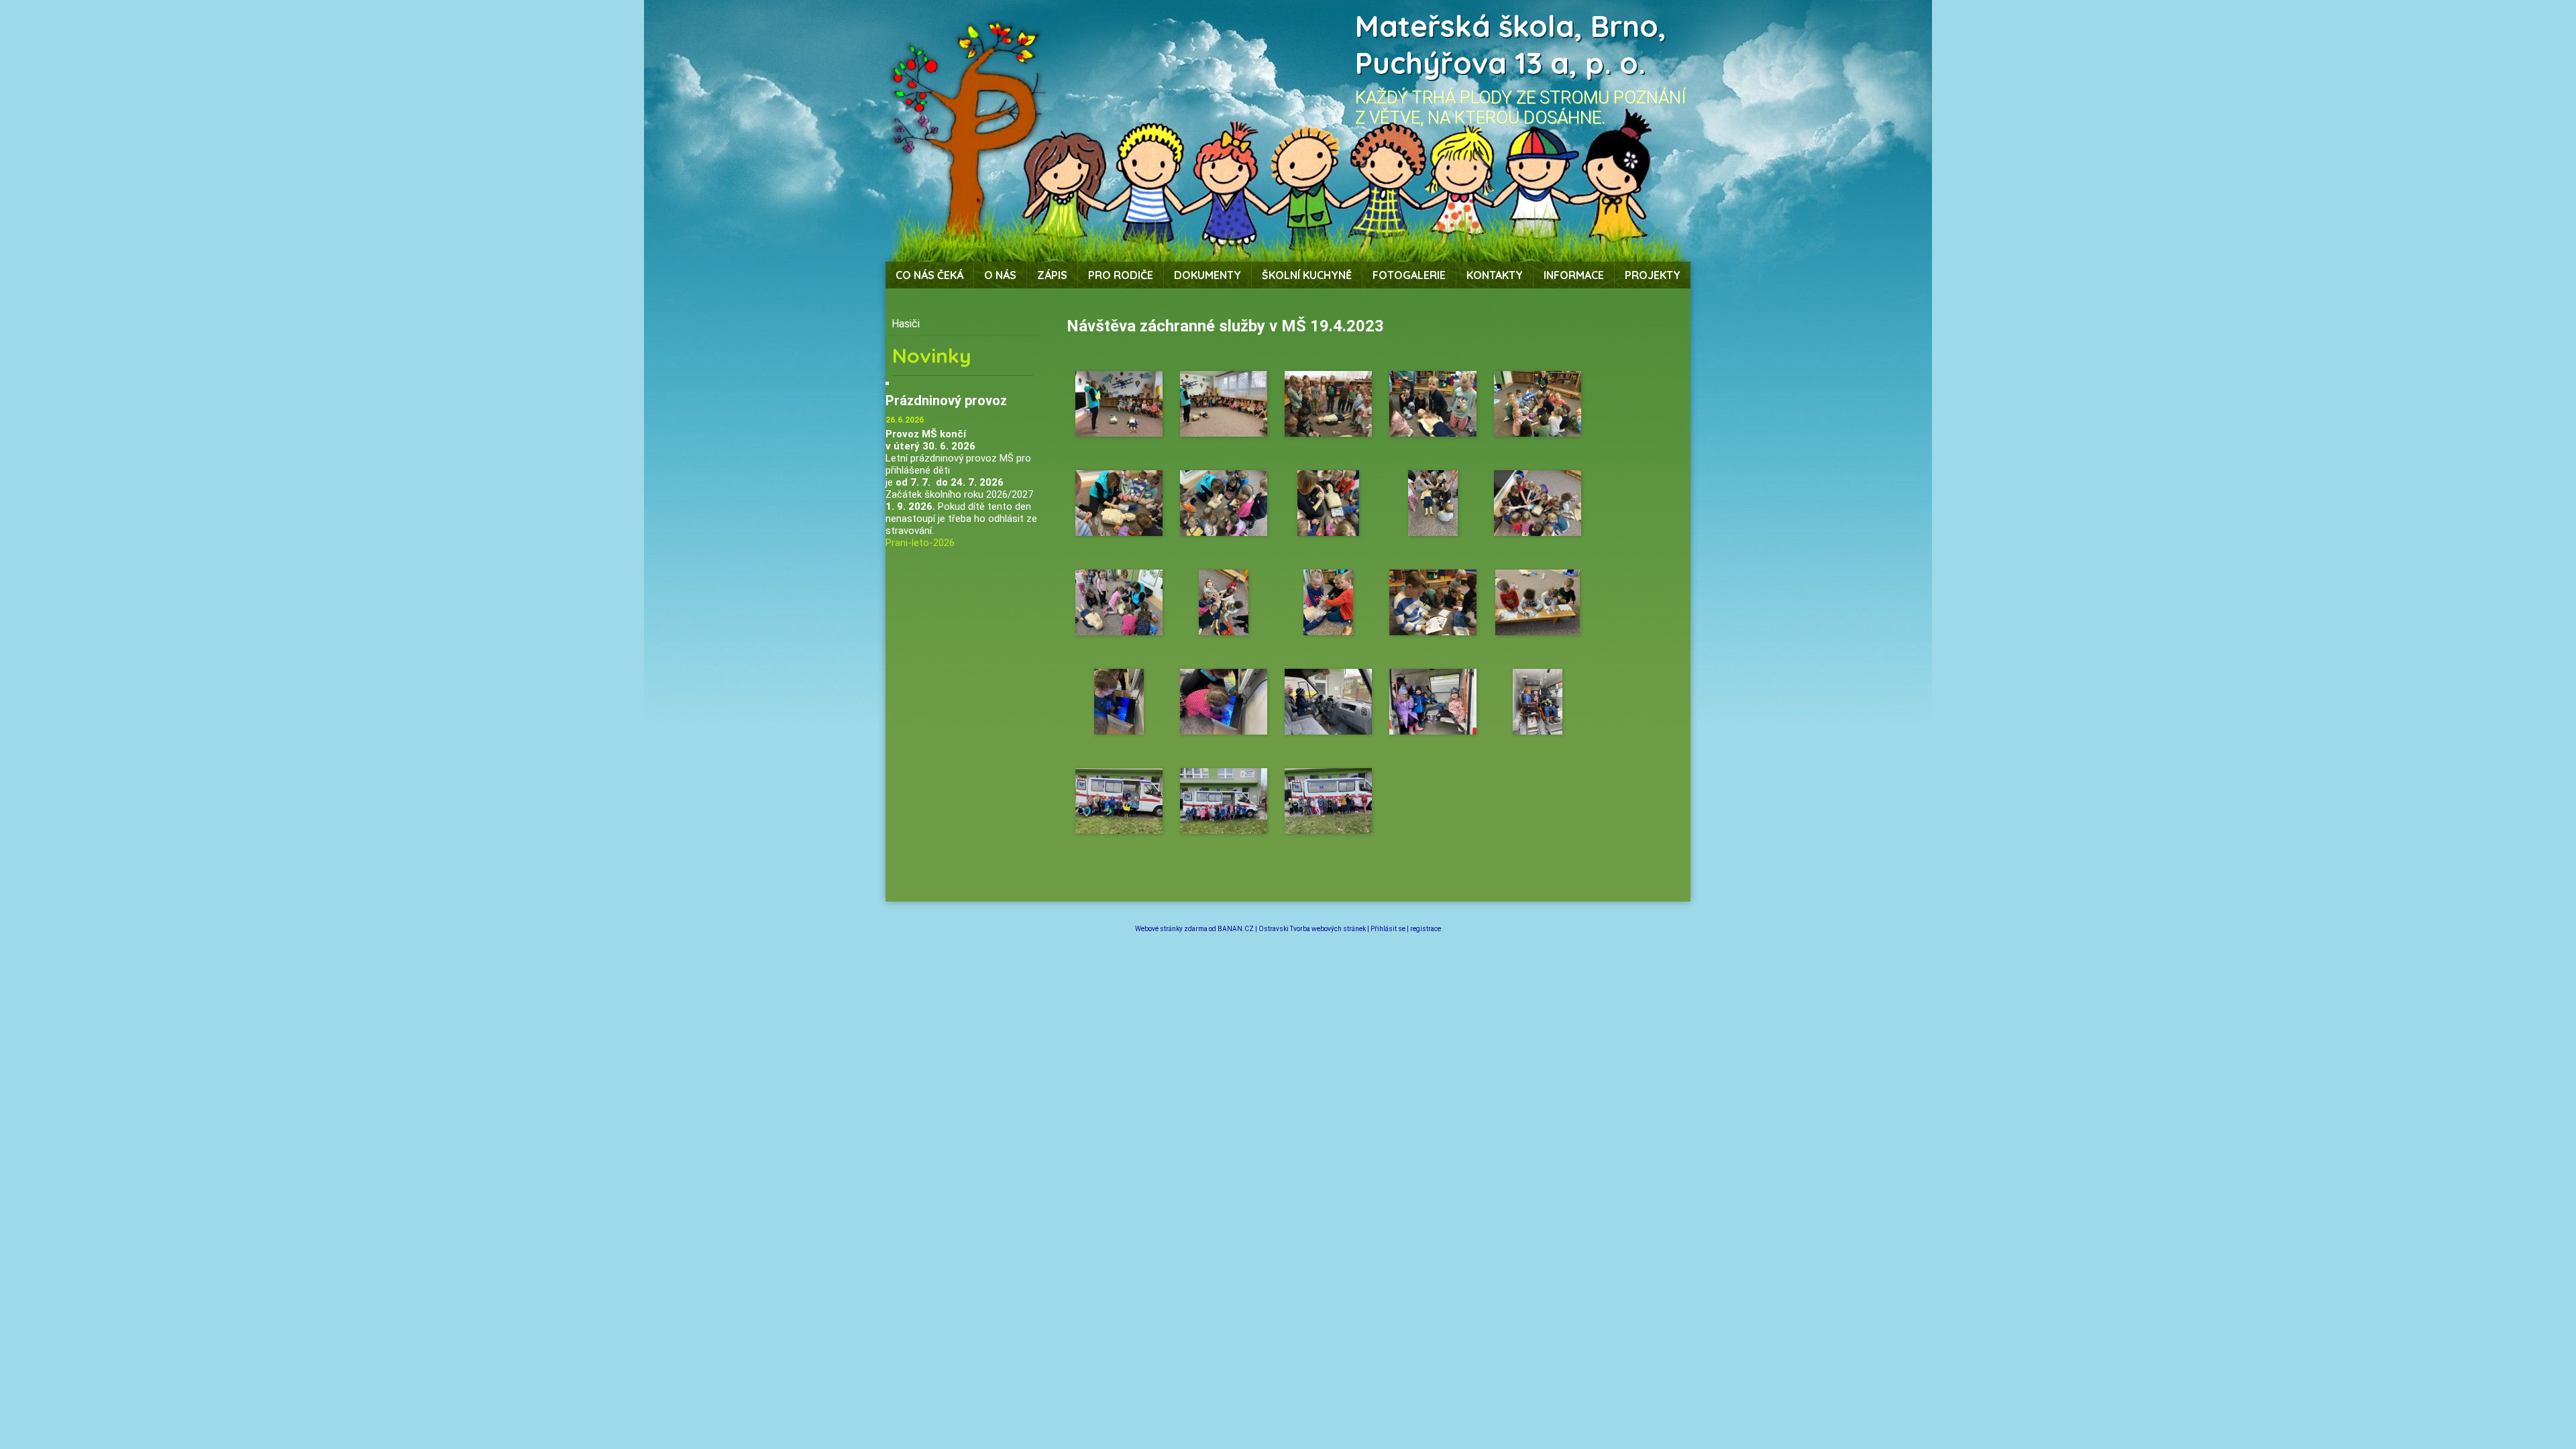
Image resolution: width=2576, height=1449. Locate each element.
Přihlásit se (1388, 929)
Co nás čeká (929, 275)
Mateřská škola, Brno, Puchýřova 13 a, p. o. (1511, 44)
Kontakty (1495, 275)
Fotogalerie (1409, 275)
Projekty (1653, 275)
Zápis (1052, 275)
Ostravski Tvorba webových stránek (1312, 929)
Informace (1574, 275)
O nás (1000, 275)
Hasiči (906, 324)
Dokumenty (1207, 275)
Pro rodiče (1121, 275)
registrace (1426, 929)
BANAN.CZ (1236, 929)
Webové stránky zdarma (1171, 929)
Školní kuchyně (1307, 275)
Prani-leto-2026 (920, 543)
